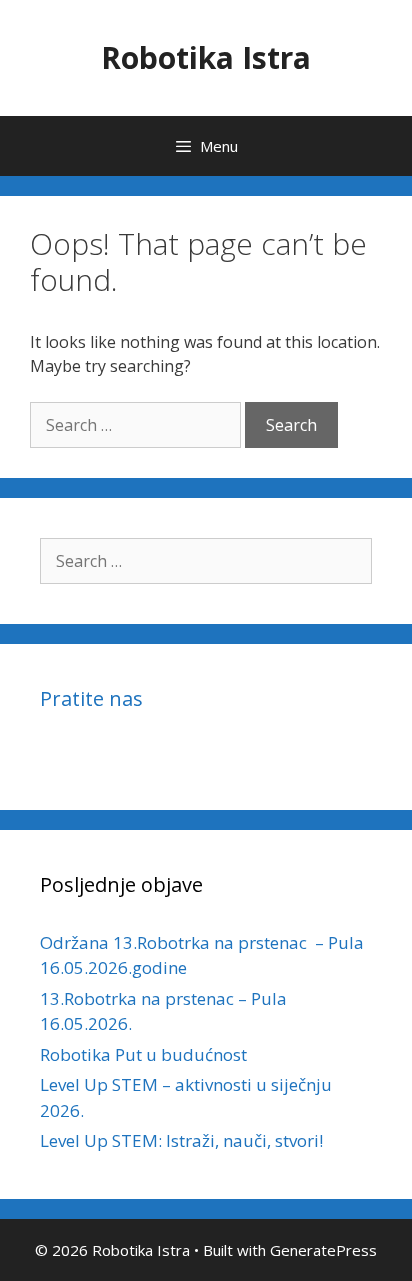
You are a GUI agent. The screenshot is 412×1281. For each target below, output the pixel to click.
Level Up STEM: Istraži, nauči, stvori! (181, 1140)
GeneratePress (323, 1250)
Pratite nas (91, 698)
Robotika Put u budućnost (143, 1054)
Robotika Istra (206, 57)
